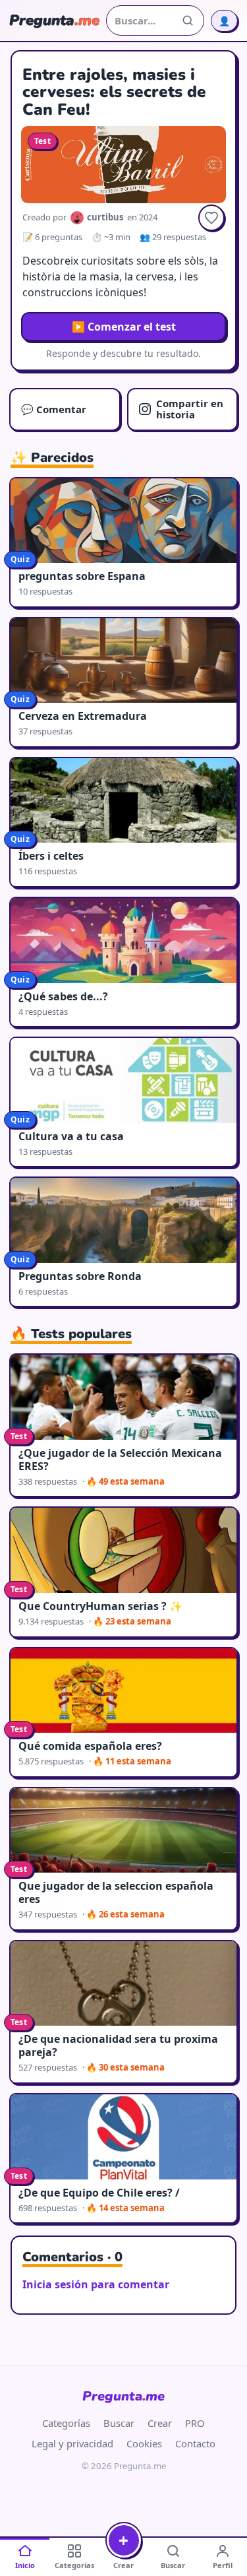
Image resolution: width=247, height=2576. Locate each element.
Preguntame (123, 2396)
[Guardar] (211, 218)
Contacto (195, 2443)
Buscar (119, 2423)
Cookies (144, 2443)
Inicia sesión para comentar (96, 2284)
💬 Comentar (54, 409)
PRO (195, 2423)
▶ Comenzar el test (124, 327)
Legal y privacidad (72, 2443)
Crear (160, 2423)
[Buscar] (188, 20)
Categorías (66, 2423)
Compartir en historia (190, 409)
